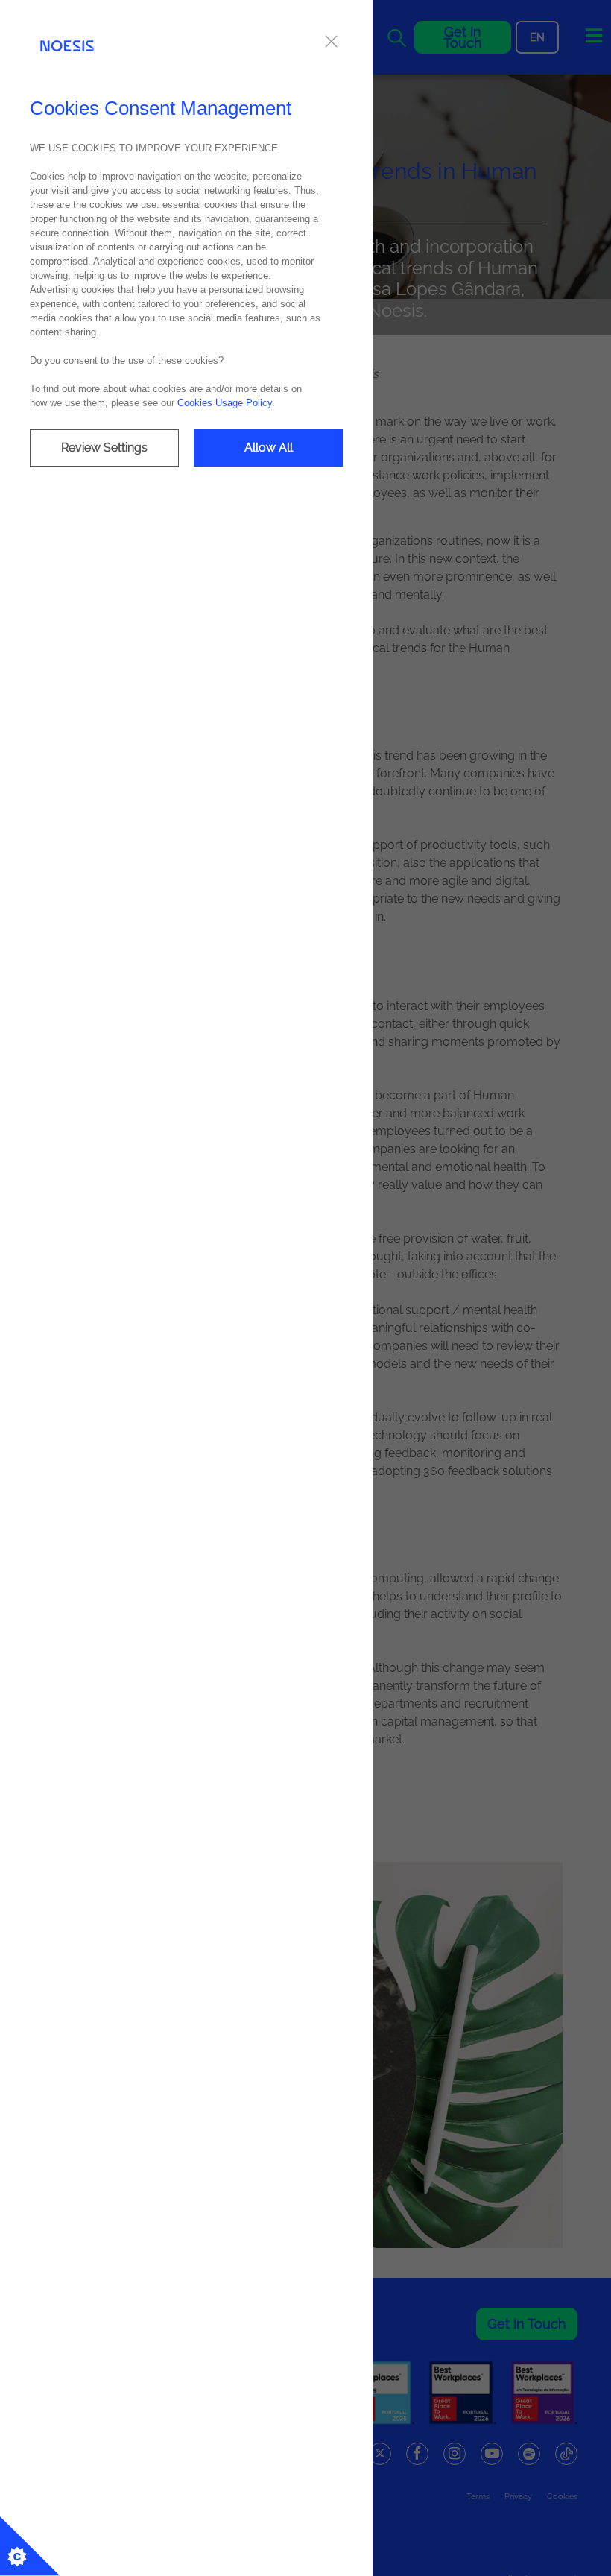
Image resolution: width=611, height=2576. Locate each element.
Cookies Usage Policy (225, 403)
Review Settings (104, 448)
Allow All (269, 448)
